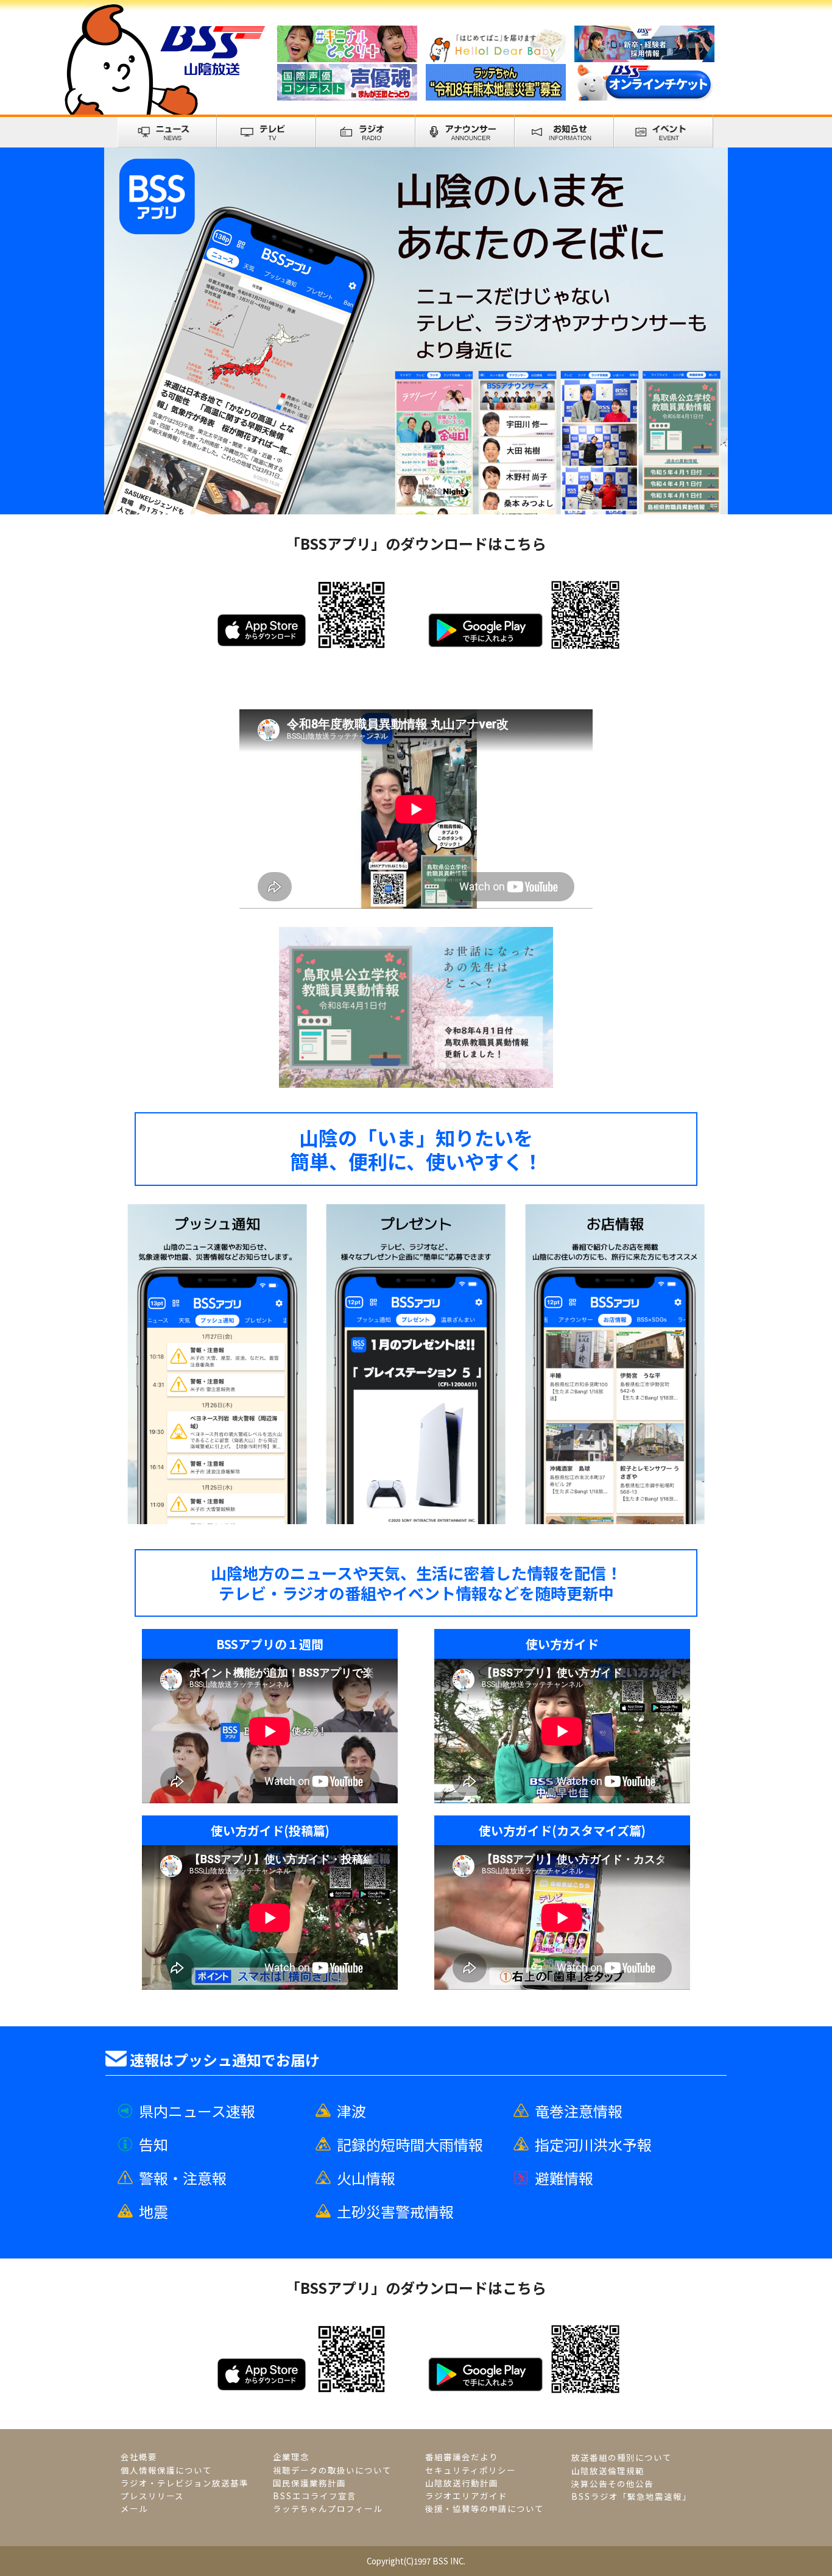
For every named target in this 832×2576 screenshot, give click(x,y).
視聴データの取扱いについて (332, 2470)
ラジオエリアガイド (466, 2496)
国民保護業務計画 (309, 2483)
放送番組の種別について (622, 2457)
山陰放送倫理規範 (608, 2471)
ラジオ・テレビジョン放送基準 (185, 2483)
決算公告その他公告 (612, 2484)
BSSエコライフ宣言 (315, 2496)
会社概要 (139, 2457)
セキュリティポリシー (471, 2470)
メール (134, 2509)
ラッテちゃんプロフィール (328, 2509)
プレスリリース (152, 2496)
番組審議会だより (462, 2457)
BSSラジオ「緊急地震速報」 (631, 2496)
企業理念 (291, 2457)
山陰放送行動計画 (462, 2483)
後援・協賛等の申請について (485, 2509)
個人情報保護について (166, 2470)
